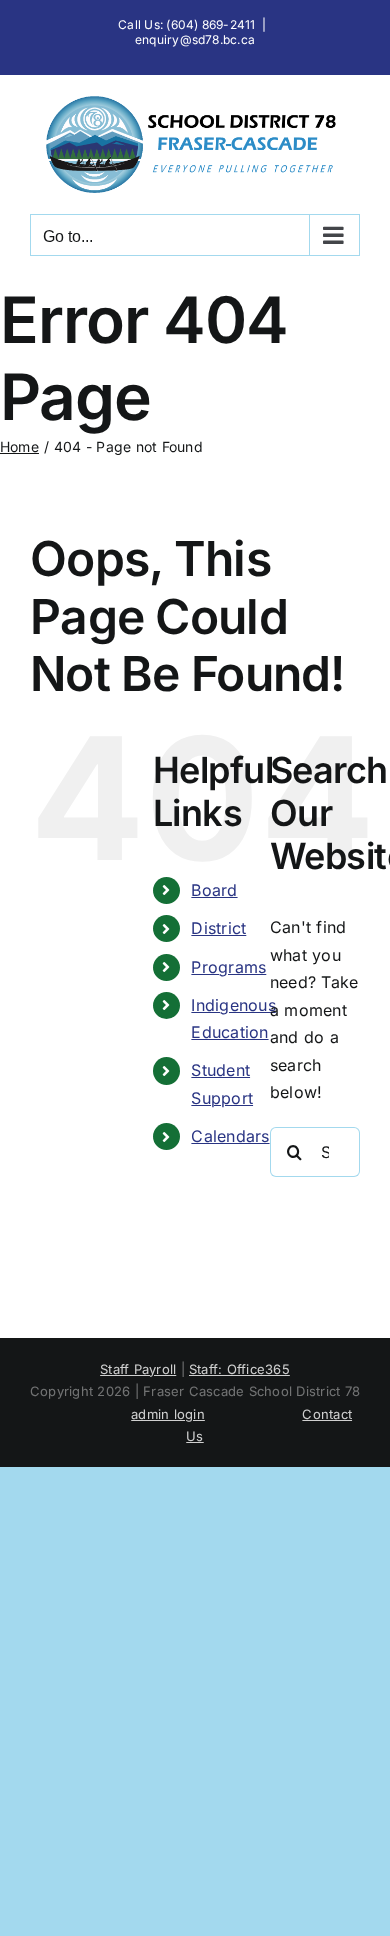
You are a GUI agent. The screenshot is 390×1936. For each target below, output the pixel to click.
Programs (228, 967)
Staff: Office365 (239, 1369)
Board (214, 890)
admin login (168, 1414)
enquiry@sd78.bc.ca (195, 39)
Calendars (230, 1136)
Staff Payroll (138, 1369)
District (218, 928)
